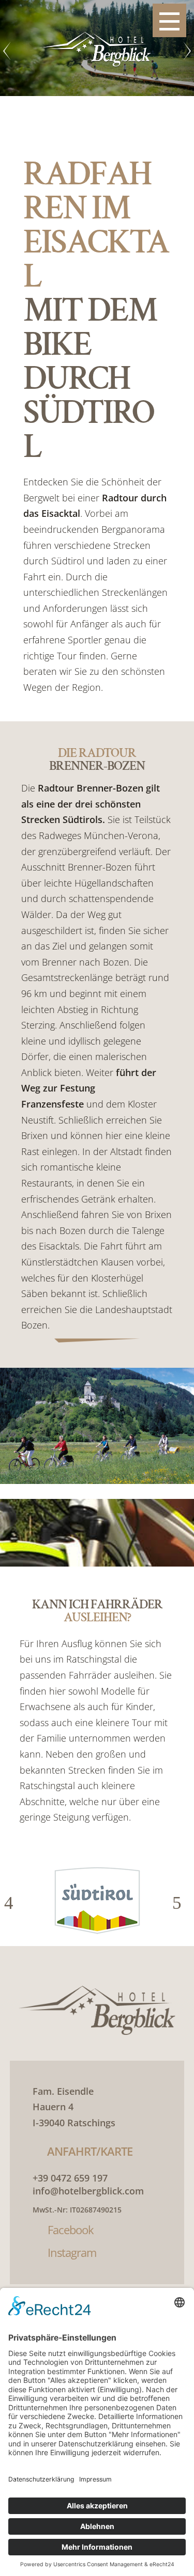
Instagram (72, 2252)
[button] (13, 1903)
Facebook (71, 2230)
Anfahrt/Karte (90, 2151)
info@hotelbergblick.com (88, 2191)
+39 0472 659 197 (70, 2178)
